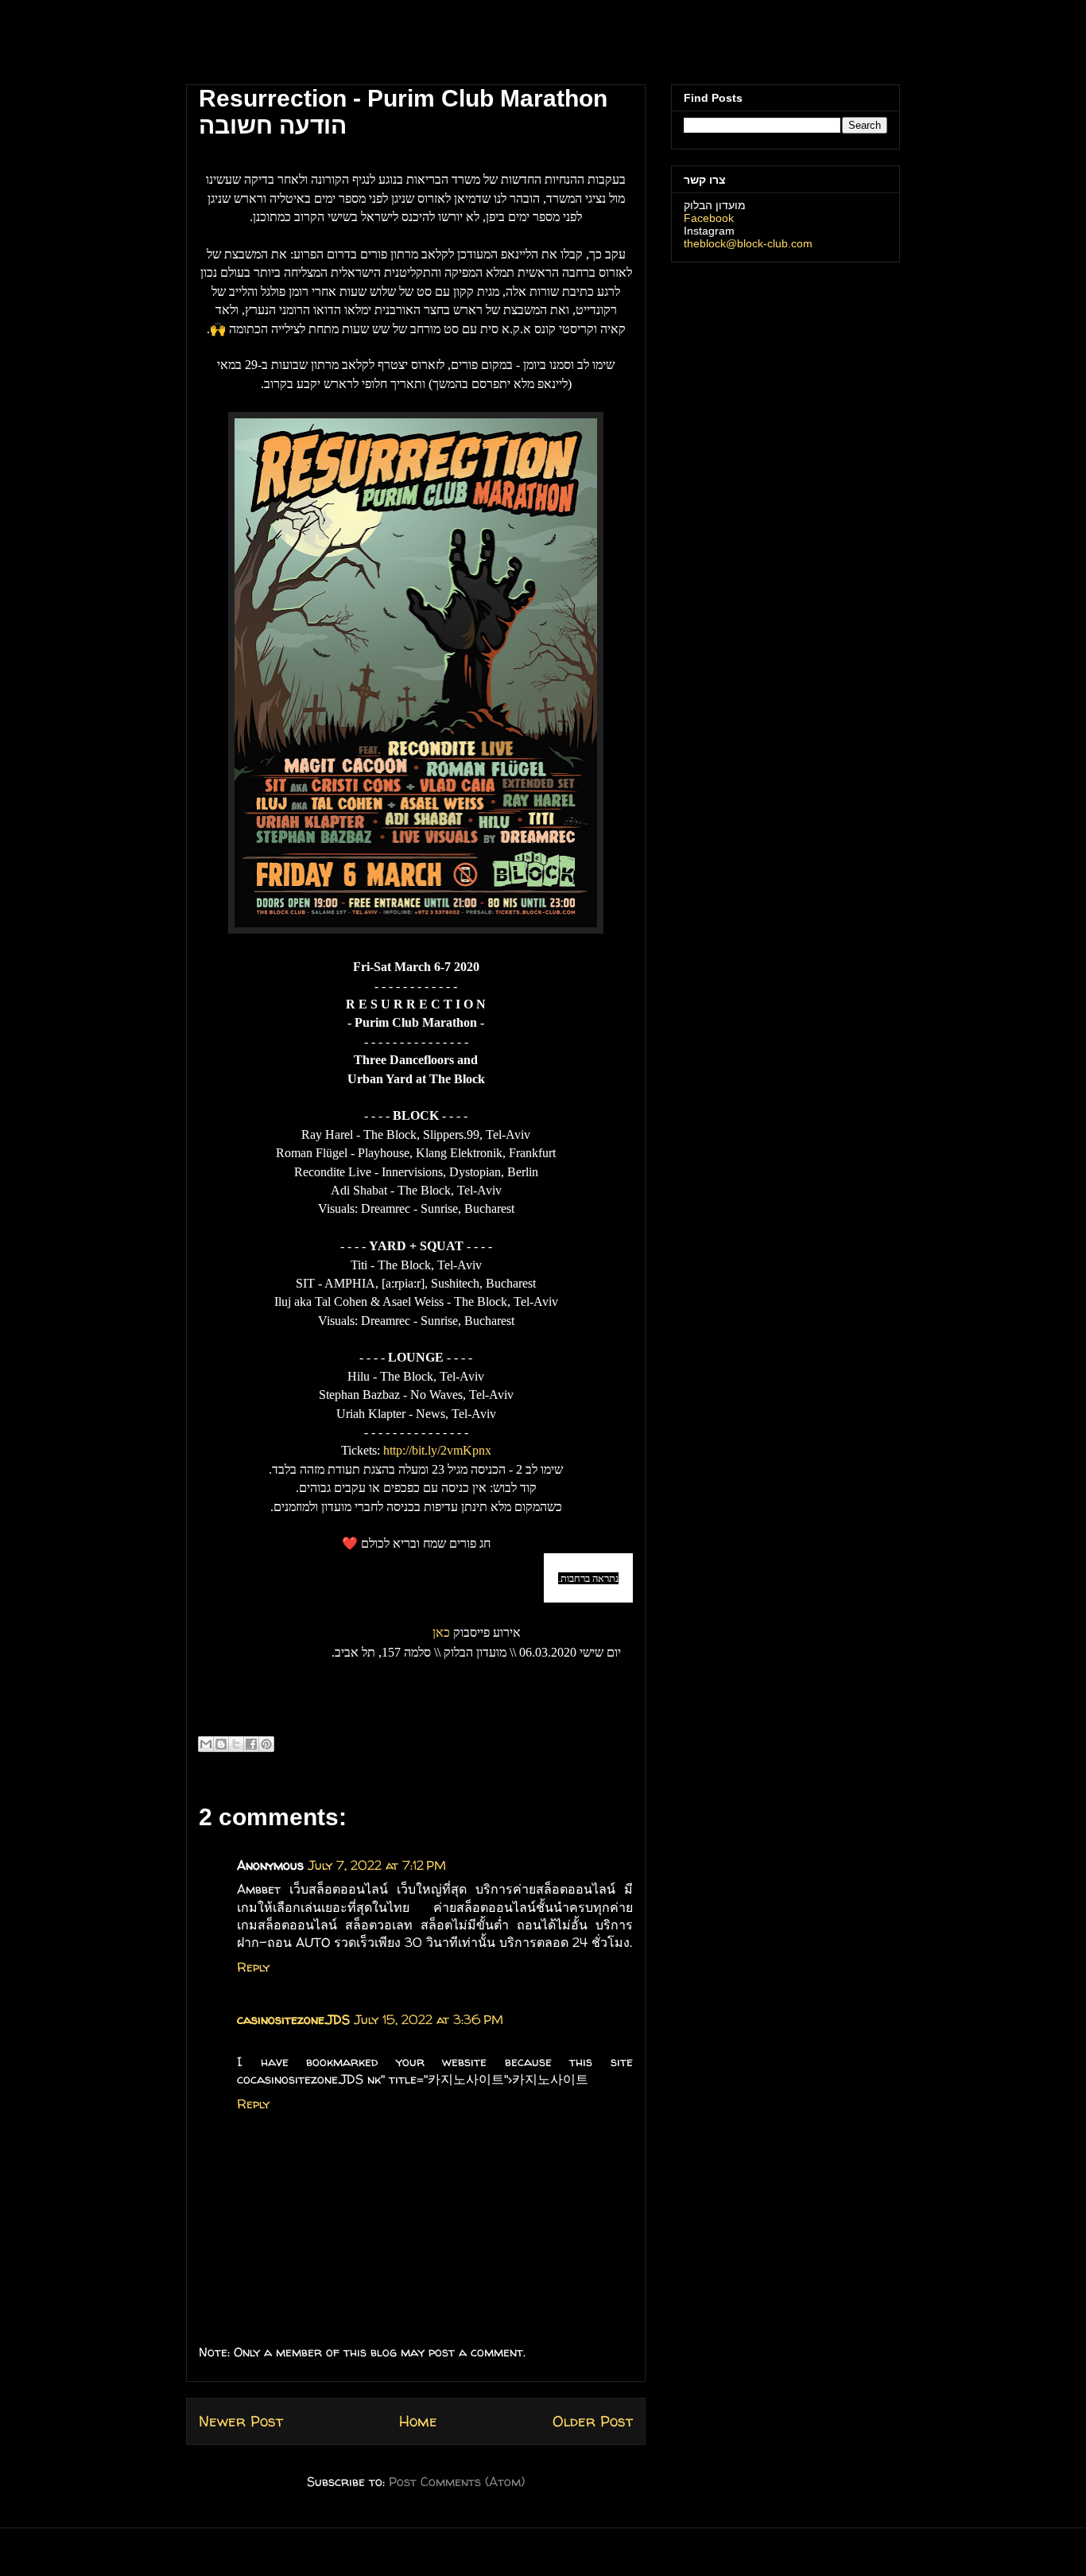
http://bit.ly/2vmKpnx (437, 1450)
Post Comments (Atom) (457, 2481)
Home (418, 2421)
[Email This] (206, 1744)
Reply (253, 1967)
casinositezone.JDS (293, 2019)
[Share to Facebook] (251, 1744)
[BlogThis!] (221, 1744)
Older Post (593, 2421)
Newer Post (241, 2421)
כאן (441, 1632)
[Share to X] (236, 1744)
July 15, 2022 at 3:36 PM (429, 2019)
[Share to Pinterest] (266, 1744)
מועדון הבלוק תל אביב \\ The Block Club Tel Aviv (293, 47)
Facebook (709, 218)
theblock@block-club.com (748, 243)
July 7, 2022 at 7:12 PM (377, 1865)
